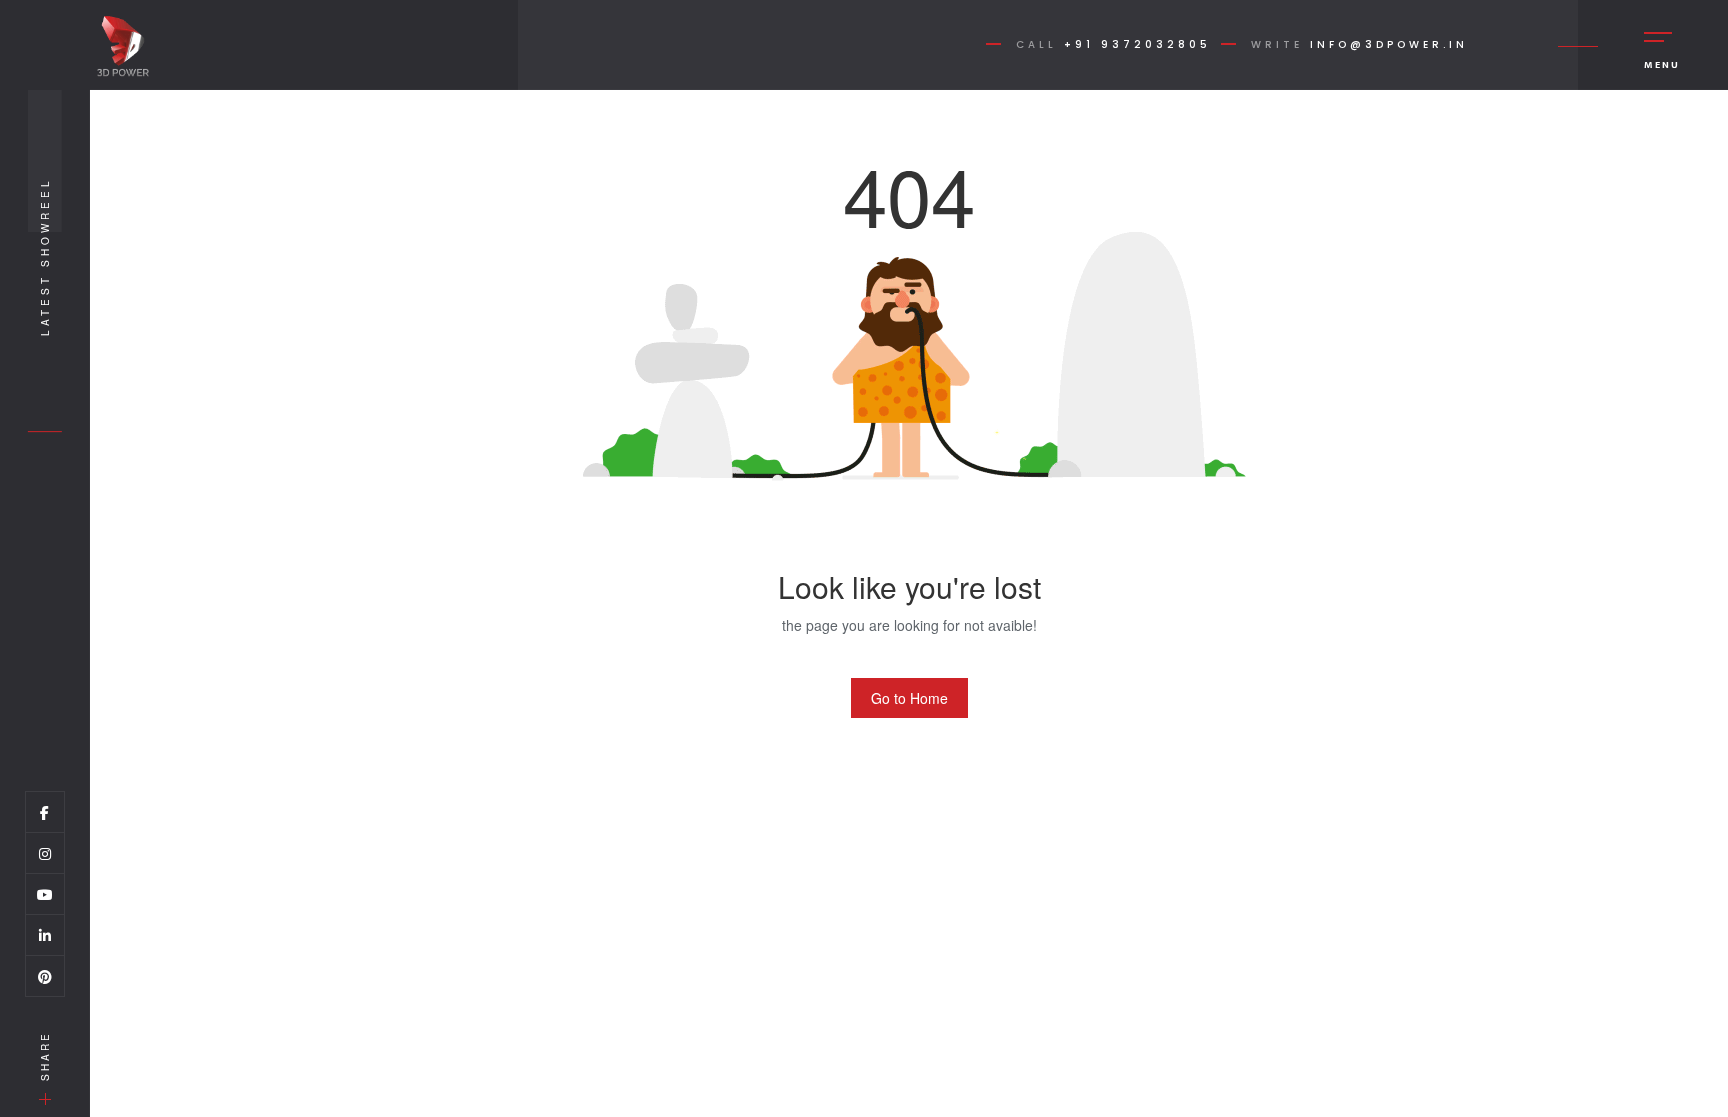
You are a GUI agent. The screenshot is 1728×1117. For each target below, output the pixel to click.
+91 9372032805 (1137, 44)
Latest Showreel (45, 256)
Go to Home (909, 698)
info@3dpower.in (1389, 44)
